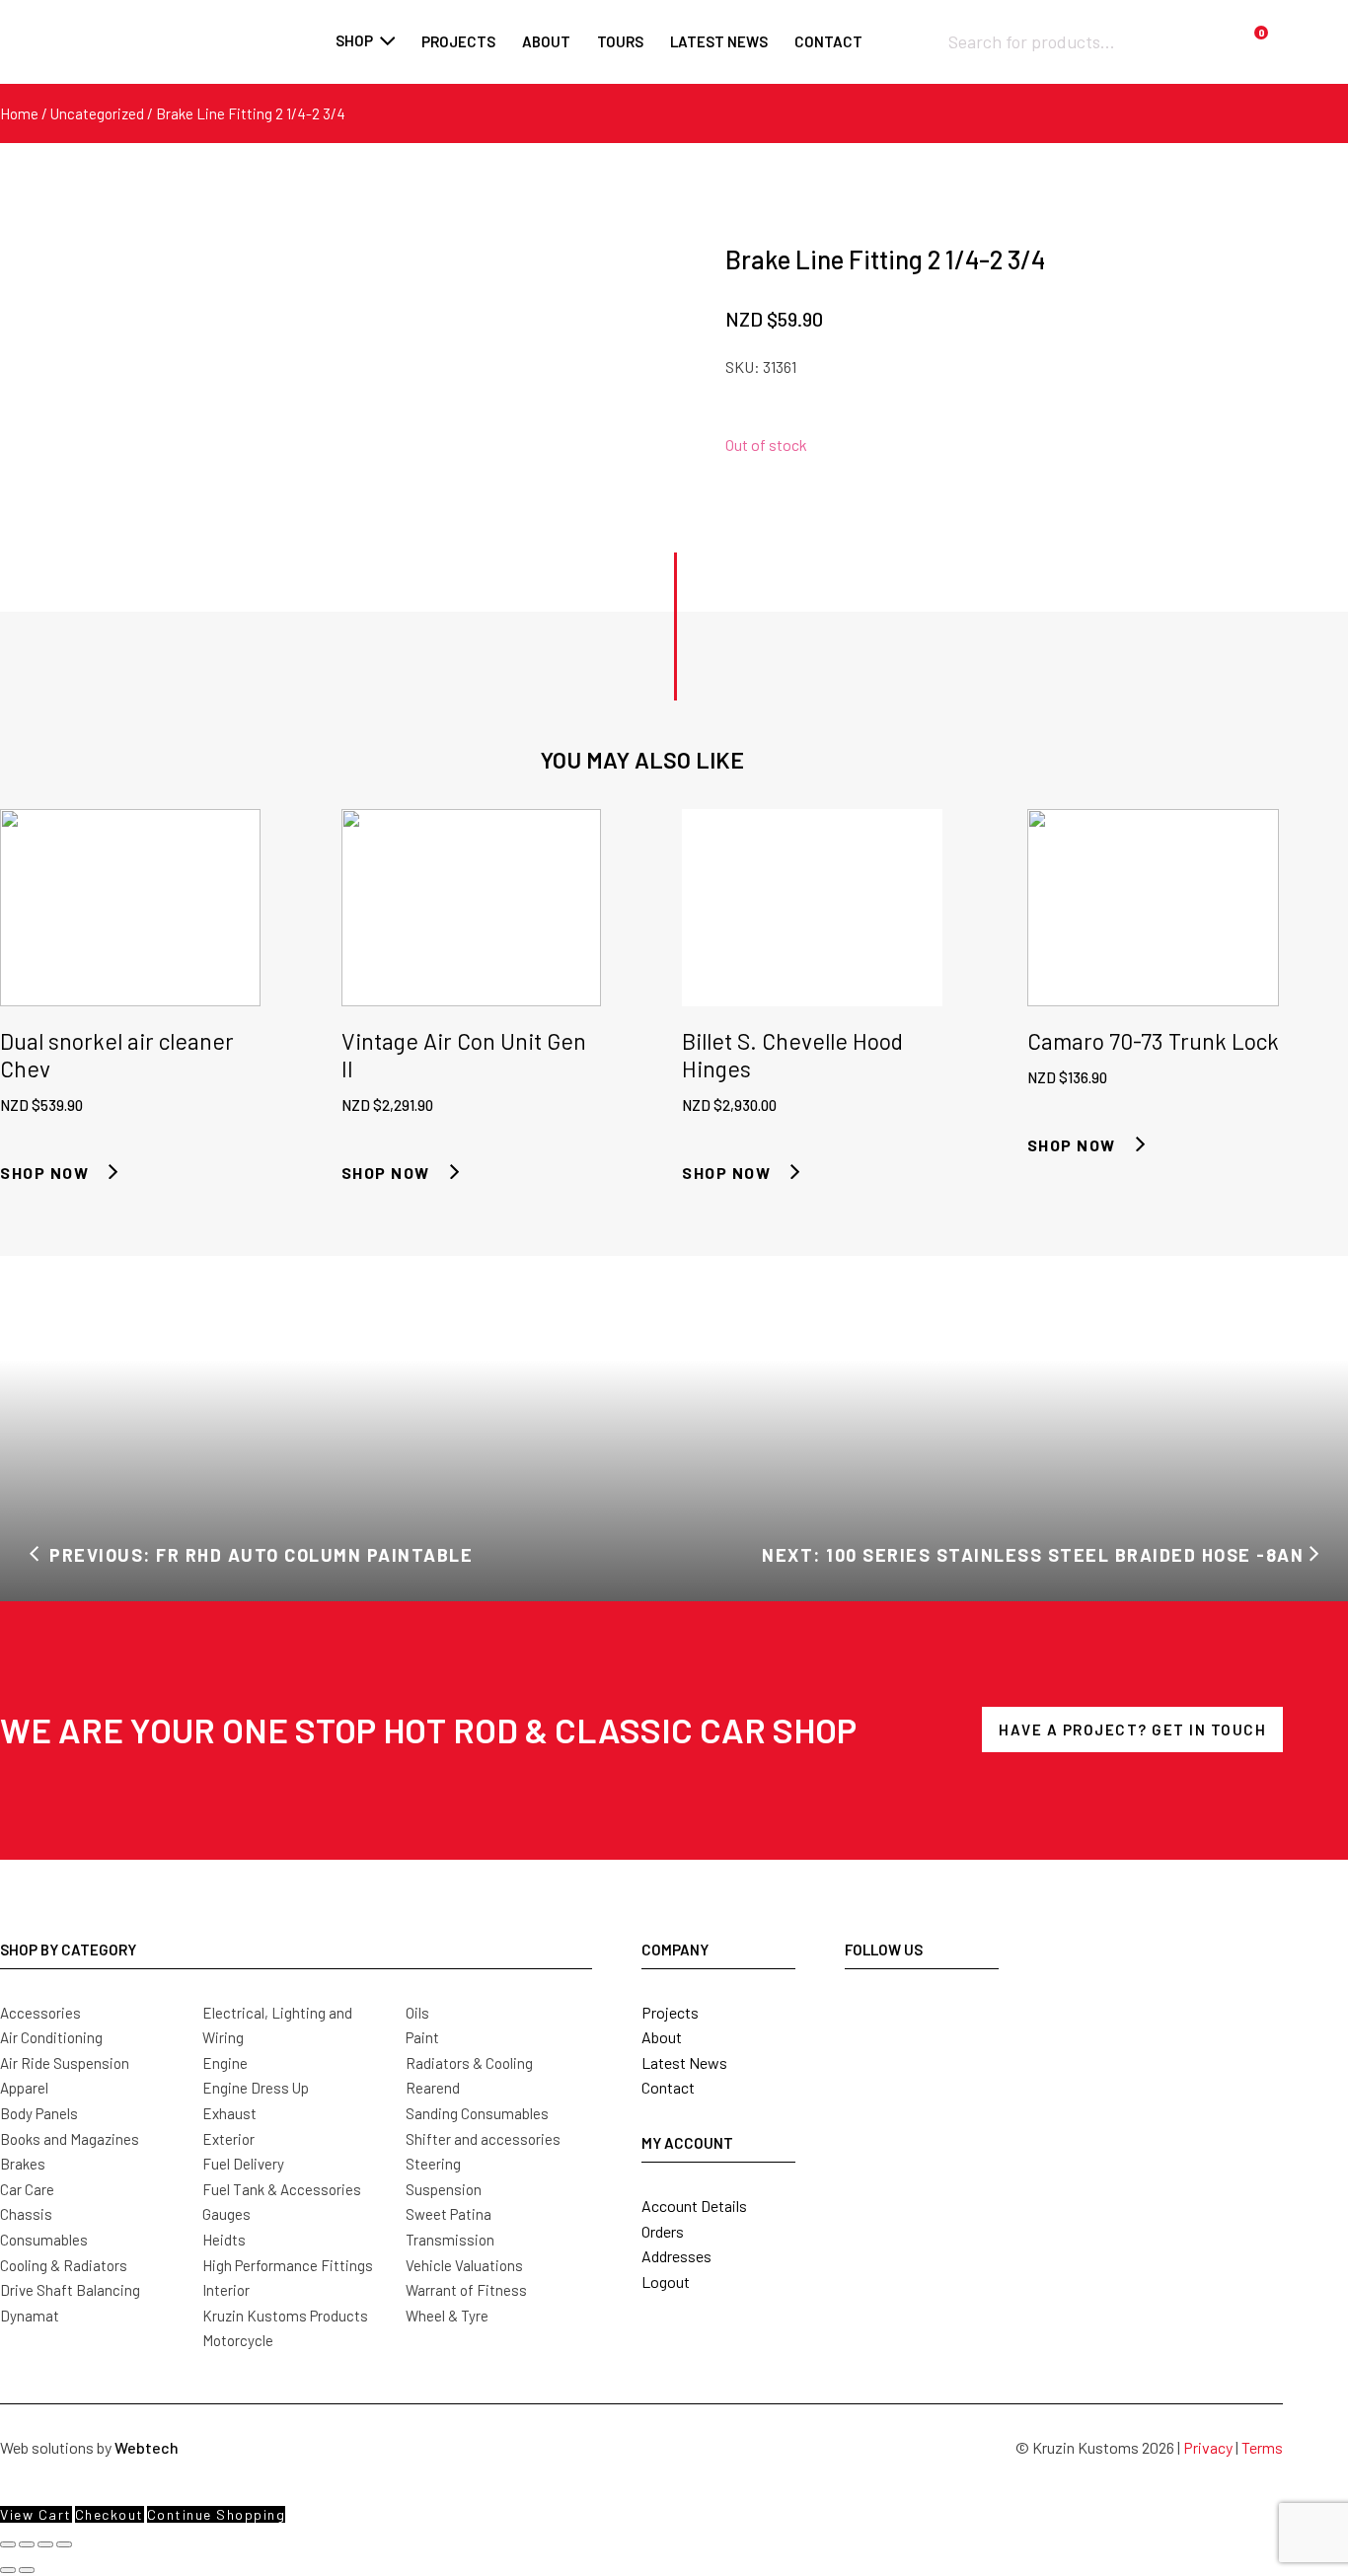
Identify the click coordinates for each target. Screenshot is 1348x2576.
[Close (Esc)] (64, 2544)
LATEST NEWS (719, 41)
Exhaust (229, 2113)
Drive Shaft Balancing (70, 2290)
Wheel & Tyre (447, 2316)
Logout (666, 2282)
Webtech (147, 2447)
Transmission (450, 2240)
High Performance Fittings (288, 2265)
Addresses (676, 2256)
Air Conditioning (51, 2037)
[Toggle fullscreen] (27, 2544)
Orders (663, 2231)
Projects (458, 41)
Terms (1262, 2447)
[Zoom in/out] (8, 2544)
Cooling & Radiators (64, 2265)
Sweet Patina (449, 2214)
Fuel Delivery (243, 2164)
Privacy (1208, 2447)
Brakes (23, 2164)
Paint (422, 2037)
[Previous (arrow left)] (8, 2570)
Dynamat (30, 2316)
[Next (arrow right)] (27, 2570)
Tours (620, 41)
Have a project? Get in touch (1132, 1730)
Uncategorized (97, 113)
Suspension (444, 2189)
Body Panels (39, 2113)
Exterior (228, 2139)
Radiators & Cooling (469, 2063)
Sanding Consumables (477, 2113)
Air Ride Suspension (65, 2063)
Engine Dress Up (256, 2088)
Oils (417, 2013)
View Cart (36, 2514)
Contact (828, 41)
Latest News (684, 2062)
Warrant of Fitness (466, 2290)
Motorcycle (238, 2340)
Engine (225, 2063)
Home (19, 113)
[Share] (45, 2544)
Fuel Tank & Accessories (282, 2189)
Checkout (110, 2514)
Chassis (26, 2214)
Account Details (694, 2206)
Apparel (24, 2088)
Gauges (226, 2214)
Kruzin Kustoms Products (285, 2316)
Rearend (433, 2088)
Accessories (40, 2013)
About (546, 41)
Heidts (224, 2240)
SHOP (354, 40)
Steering (433, 2164)
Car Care (27, 2189)
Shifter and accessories (483, 2139)
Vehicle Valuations (464, 2265)
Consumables (44, 2240)
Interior (226, 2290)
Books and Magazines (70, 2139)
